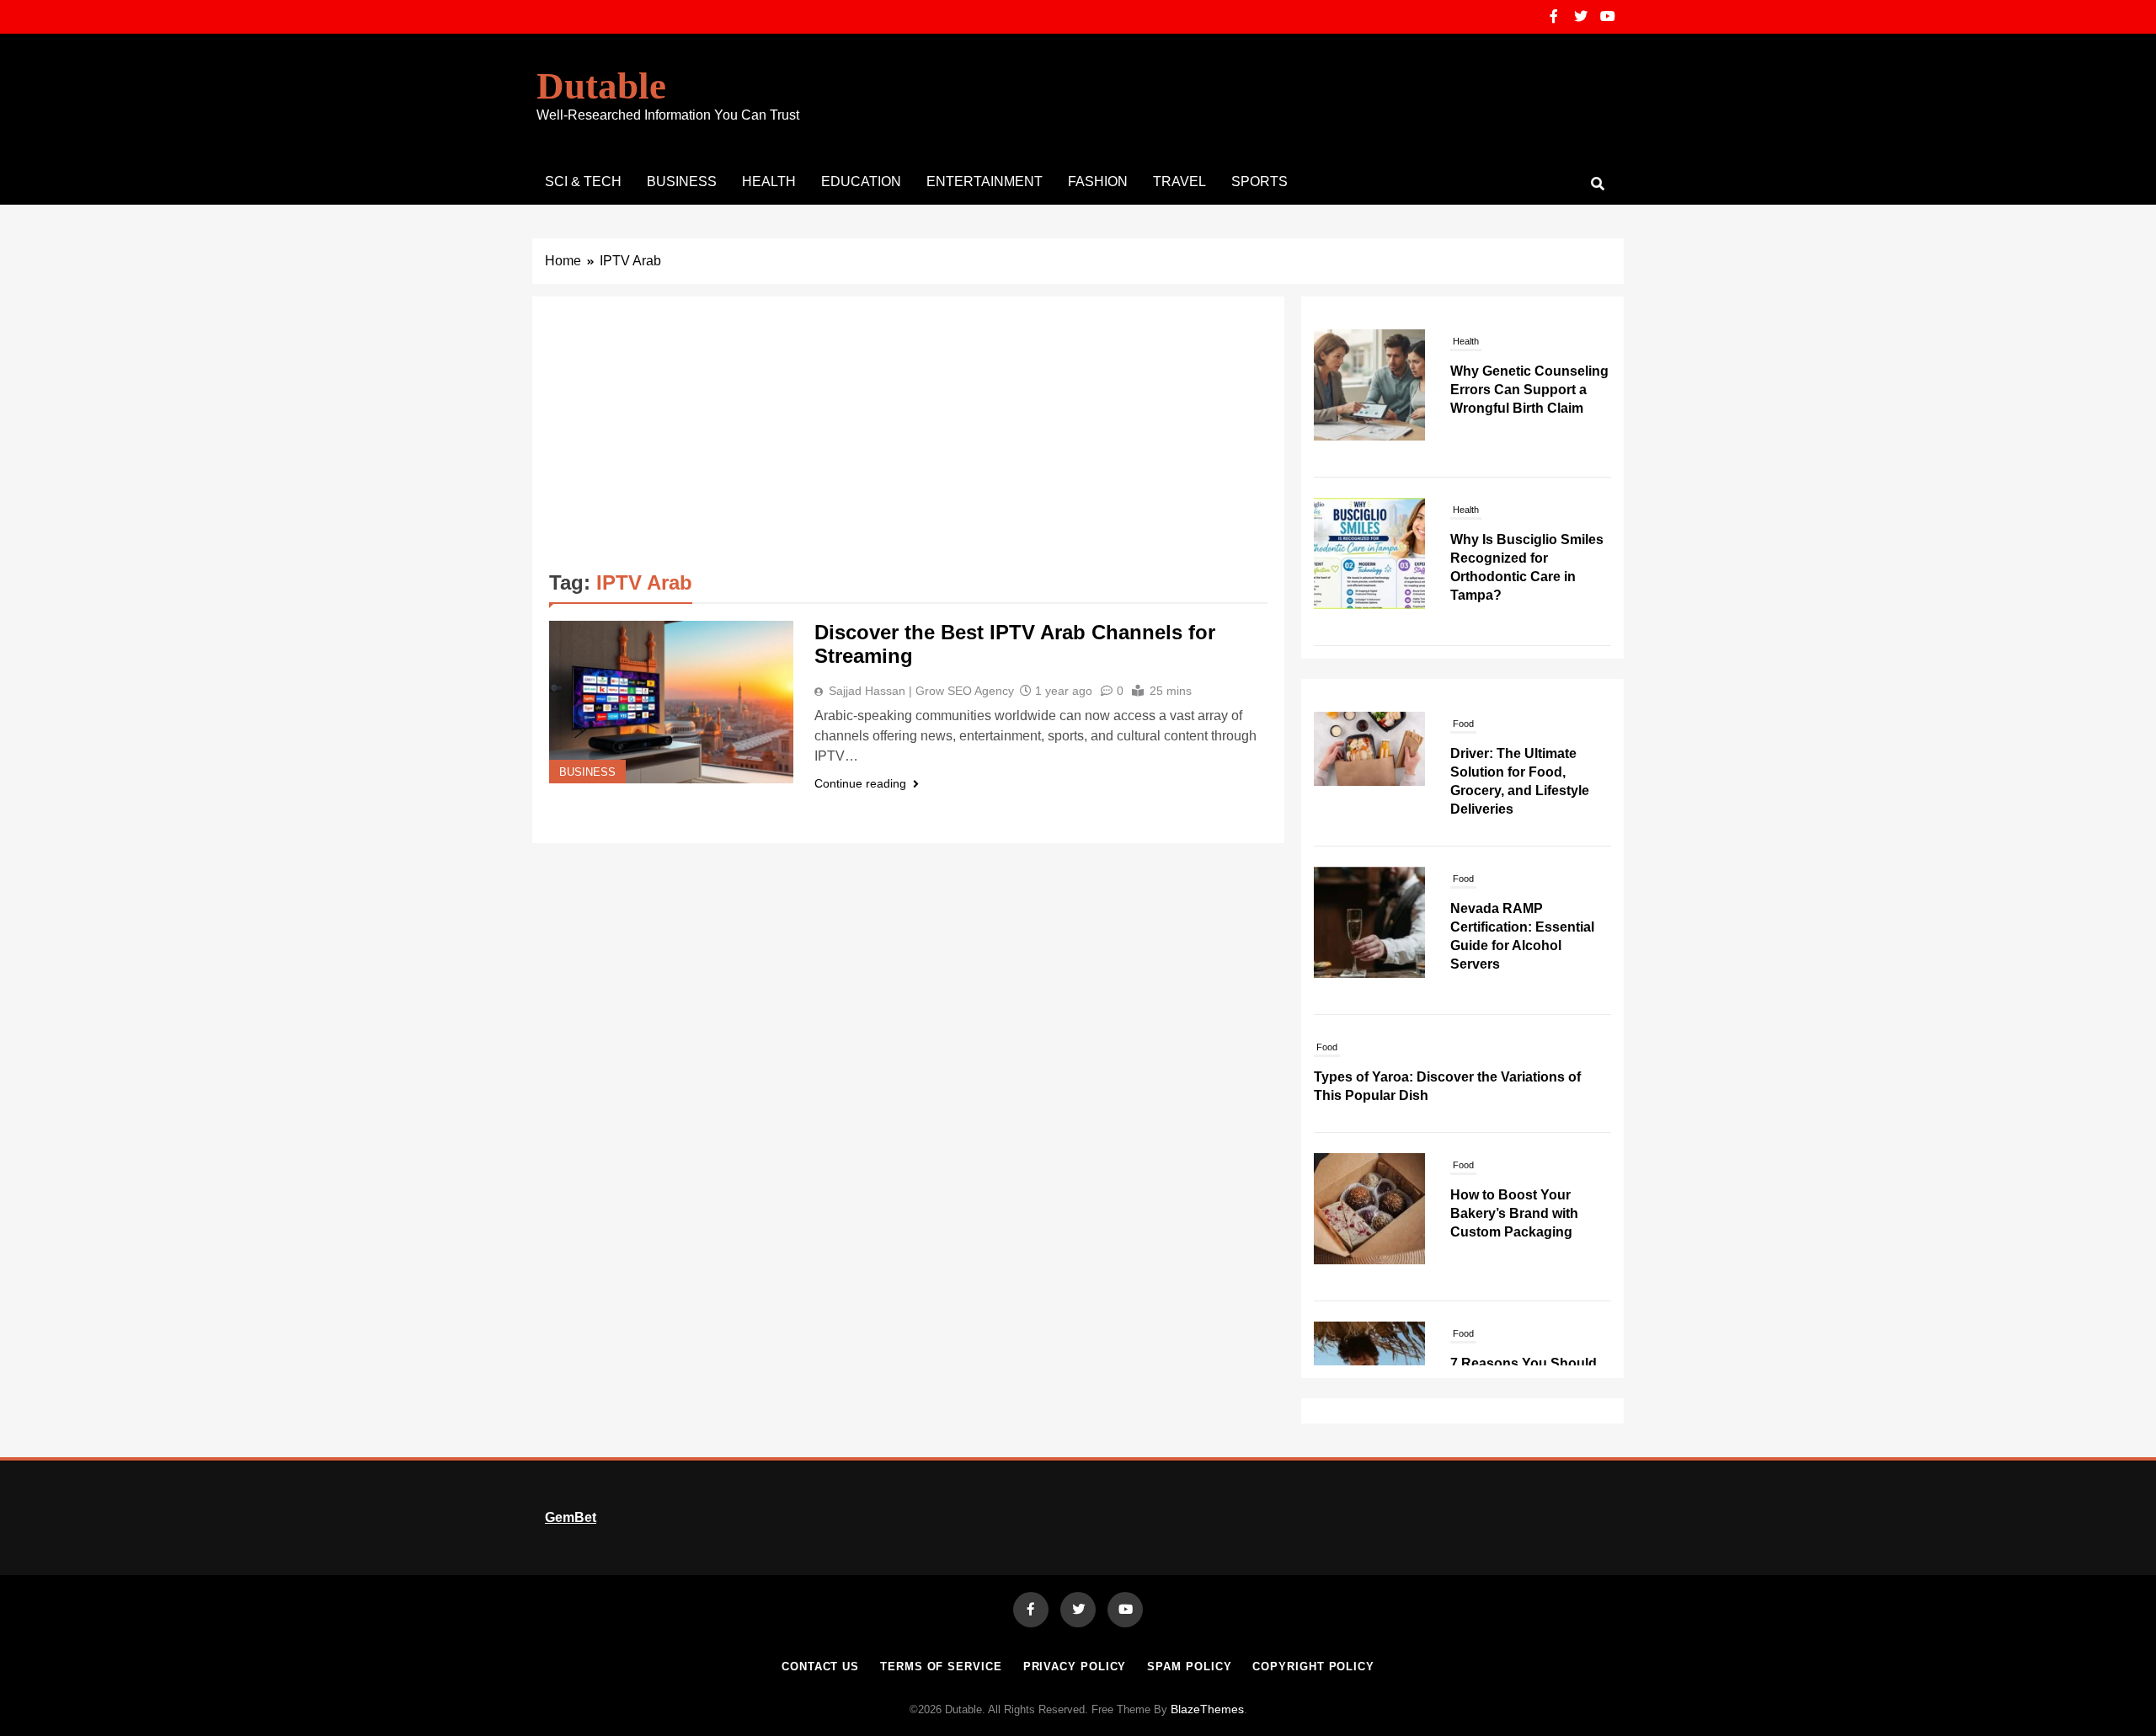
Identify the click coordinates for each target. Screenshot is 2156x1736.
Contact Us (820, 1667)
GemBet (571, 1517)
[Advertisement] (908, 440)
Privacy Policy (1075, 1667)
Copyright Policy (1313, 1667)
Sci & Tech (583, 182)
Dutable (601, 86)
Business (682, 182)
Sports (1259, 182)
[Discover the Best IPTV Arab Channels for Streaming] (671, 702)
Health (769, 182)
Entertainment (985, 182)
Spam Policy (1189, 1667)
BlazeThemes (1207, 1709)
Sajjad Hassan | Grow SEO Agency (921, 691)
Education (861, 182)
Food (1463, 724)
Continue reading (860, 783)
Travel (1179, 182)
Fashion (1098, 182)
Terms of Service (941, 1667)
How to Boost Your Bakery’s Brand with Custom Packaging (1514, 1213)
